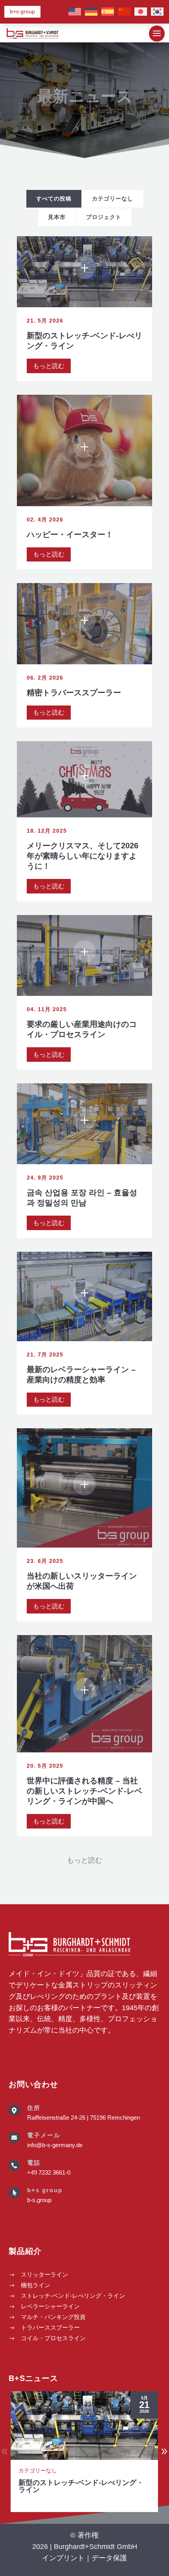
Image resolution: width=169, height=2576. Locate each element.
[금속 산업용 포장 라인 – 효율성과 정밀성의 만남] (84, 1124)
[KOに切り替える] (157, 12)
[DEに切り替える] (91, 12)
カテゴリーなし (38, 2470)
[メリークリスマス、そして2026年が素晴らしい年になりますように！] (84, 779)
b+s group (22, 11)
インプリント (63, 2558)
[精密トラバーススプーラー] (84, 623)
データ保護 (109, 2558)
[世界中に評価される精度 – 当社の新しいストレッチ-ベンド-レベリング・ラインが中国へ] (84, 1694)
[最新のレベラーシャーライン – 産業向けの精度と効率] (84, 1296)
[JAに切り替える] (141, 12)
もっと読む (49, 366)
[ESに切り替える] (108, 12)
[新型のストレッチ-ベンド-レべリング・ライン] (84, 272)
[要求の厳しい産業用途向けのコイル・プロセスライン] (84, 955)
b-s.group (39, 2200)
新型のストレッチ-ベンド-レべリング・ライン (81, 2486)
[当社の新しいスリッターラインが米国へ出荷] (84, 1488)
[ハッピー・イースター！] (84, 450)
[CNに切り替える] (124, 12)
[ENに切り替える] (75, 12)
